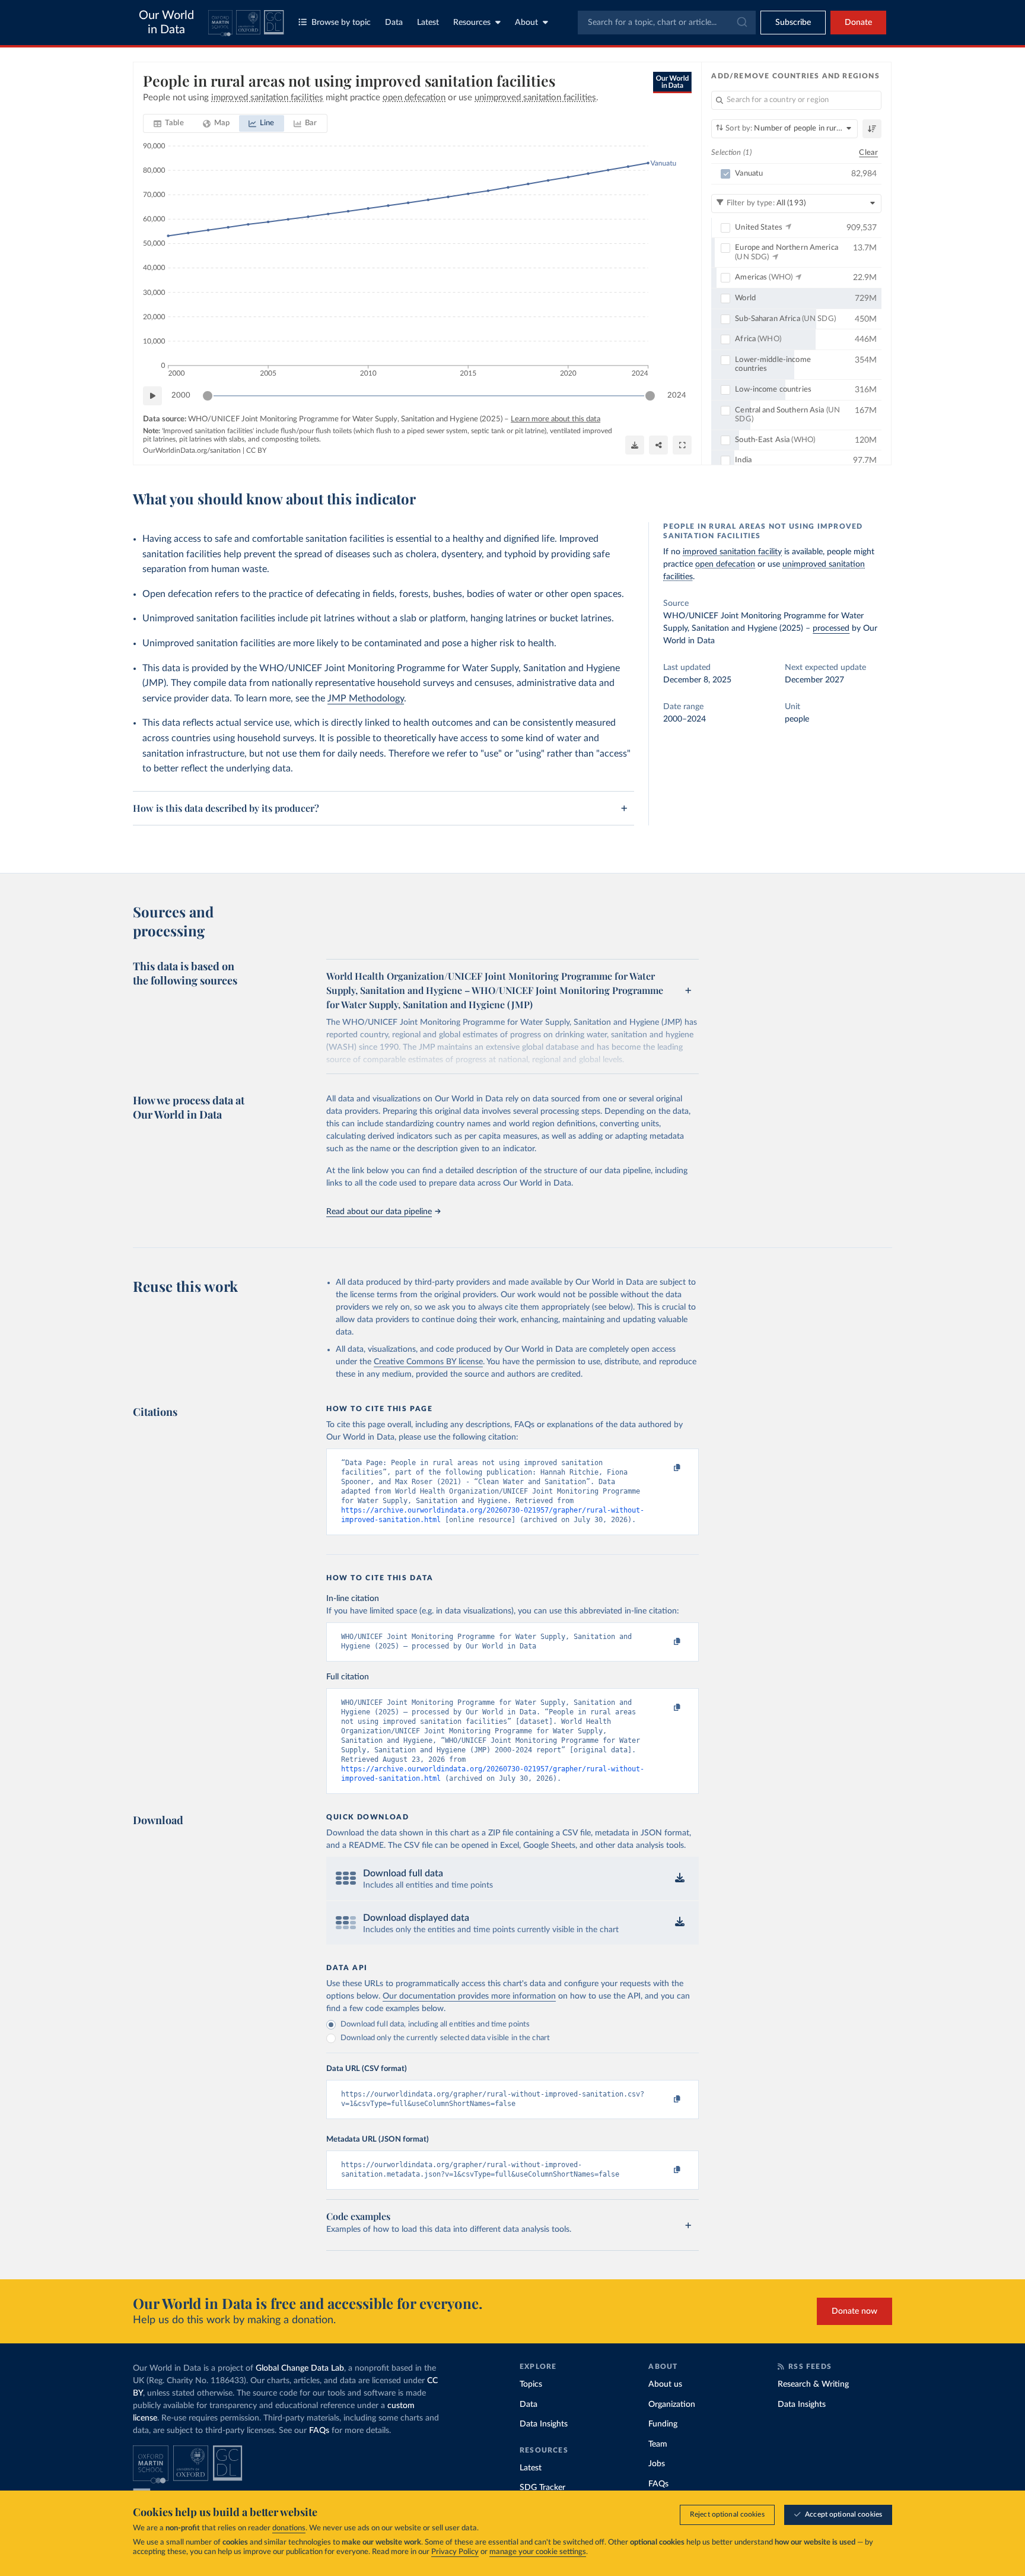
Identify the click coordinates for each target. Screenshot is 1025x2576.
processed (831, 628)
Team (658, 2444)
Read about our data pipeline (379, 1212)
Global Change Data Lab (300, 2368)
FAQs (319, 2431)
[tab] (169, 123)
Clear (868, 153)
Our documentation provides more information (469, 1996)
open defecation (725, 564)
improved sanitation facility (732, 552)
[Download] (635, 445)
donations (289, 2528)
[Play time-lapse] (152, 396)
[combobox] (667, 23)
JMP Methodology (366, 698)
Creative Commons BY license (428, 1362)
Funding (663, 2424)
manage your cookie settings (538, 2552)
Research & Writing (813, 2384)
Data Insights (544, 2424)
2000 (181, 396)
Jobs (657, 2464)
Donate (858, 23)
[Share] (658, 445)
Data (394, 23)
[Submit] (741, 23)
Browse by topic (341, 23)
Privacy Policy (455, 2552)
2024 (677, 396)
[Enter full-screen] (682, 445)
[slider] (208, 396)
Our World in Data (166, 23)
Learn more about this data (556, 419)
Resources (472, 23)
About (526, 23)
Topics (531, 2384)
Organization (672, 2405)
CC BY (256, 450)
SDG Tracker (542, 2488)
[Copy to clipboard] (665, 1468)
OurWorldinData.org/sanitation (192, 450)
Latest (428, 23)
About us (665, 2384)
